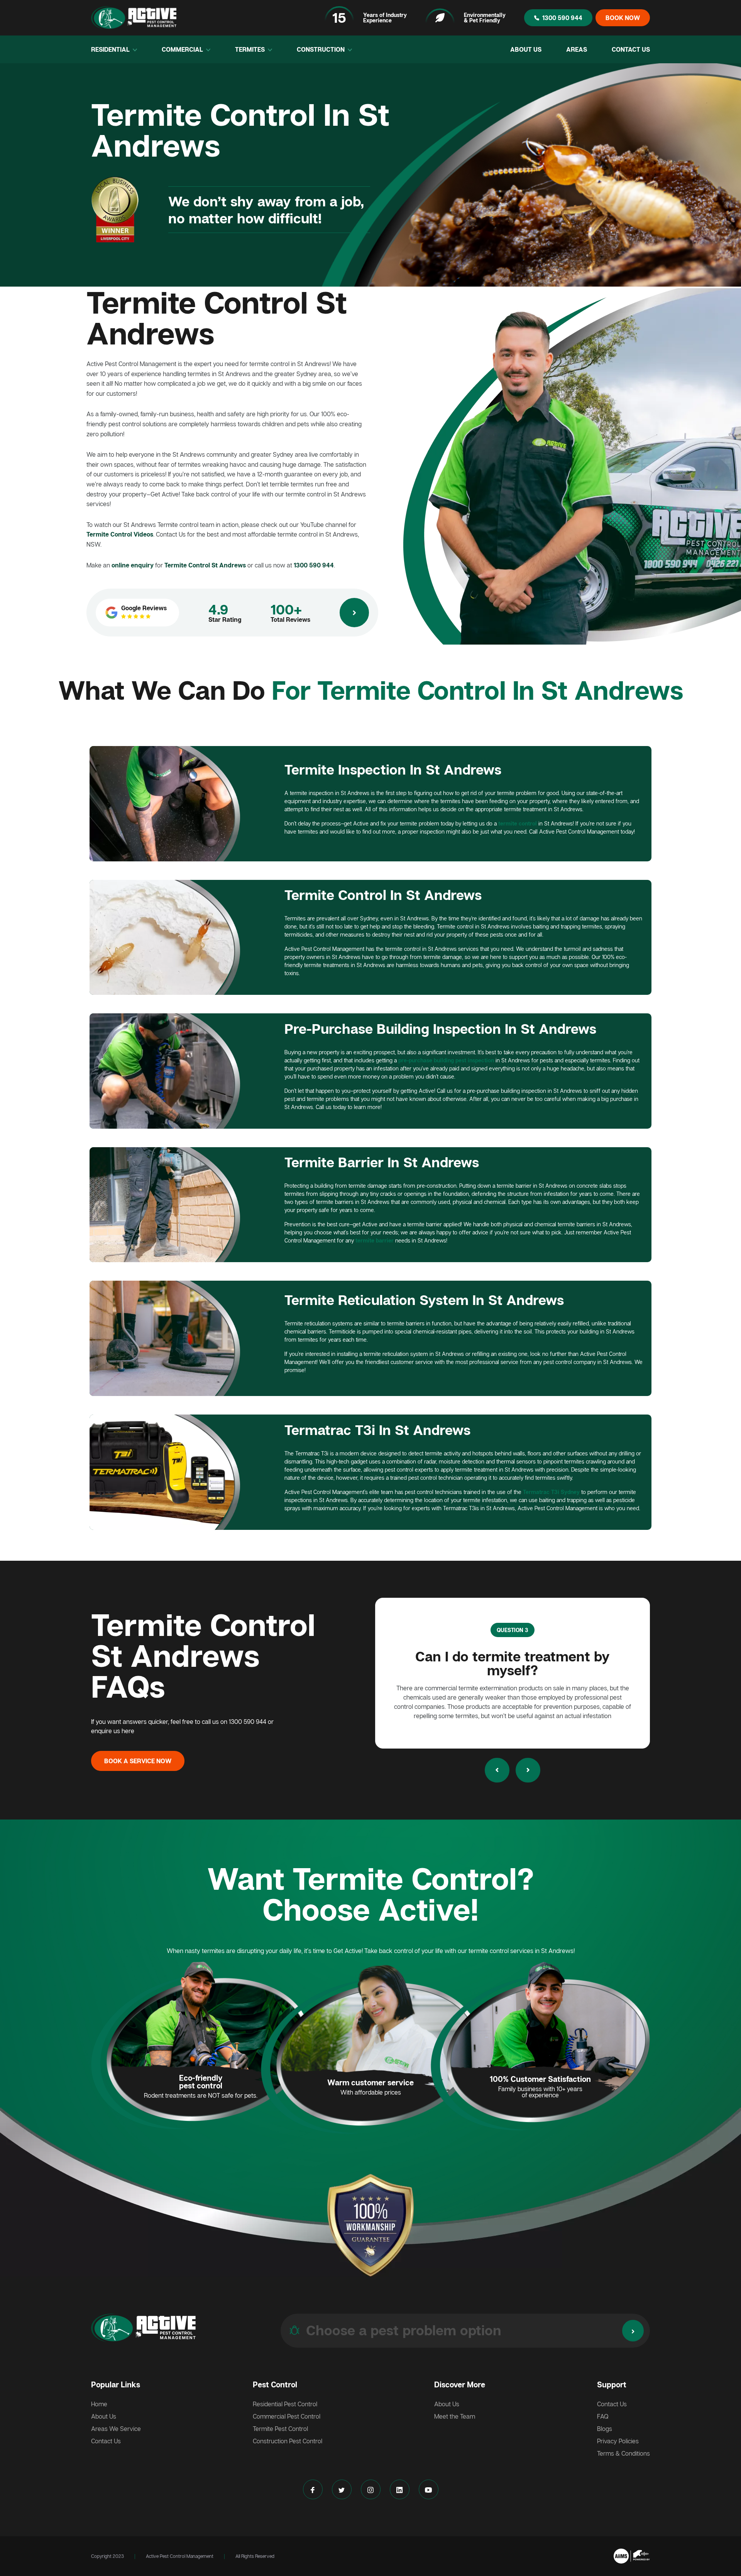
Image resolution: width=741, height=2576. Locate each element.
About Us (526, 49)
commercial (183, 49)
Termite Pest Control (280, 2429)
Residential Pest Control (285, 2404)
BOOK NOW (623, 18)
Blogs (605, 2429)
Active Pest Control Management (180, 2556)
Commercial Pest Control (287, 2416)
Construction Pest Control (288, 2441)
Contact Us (631, 49)
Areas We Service (116, 2429)
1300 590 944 (562, 18)
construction (321, 49)
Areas (577, 49)
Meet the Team (455, 2416)
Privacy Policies (618, 2441)
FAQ (603, 2416)
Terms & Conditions (623, 2453)
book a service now (138, 1761)
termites (251, 49)
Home (99, 2404)
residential (111, 49)
